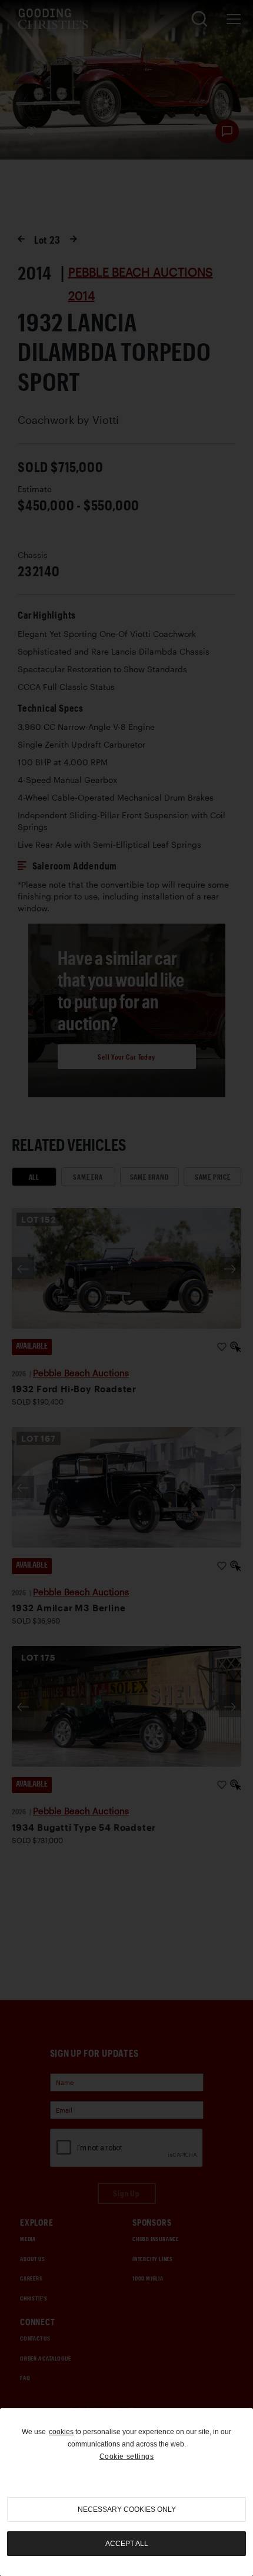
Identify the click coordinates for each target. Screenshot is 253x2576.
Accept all (127, 2544)
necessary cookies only (127, 2509)
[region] (126, 2492)
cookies (61, 2432)
